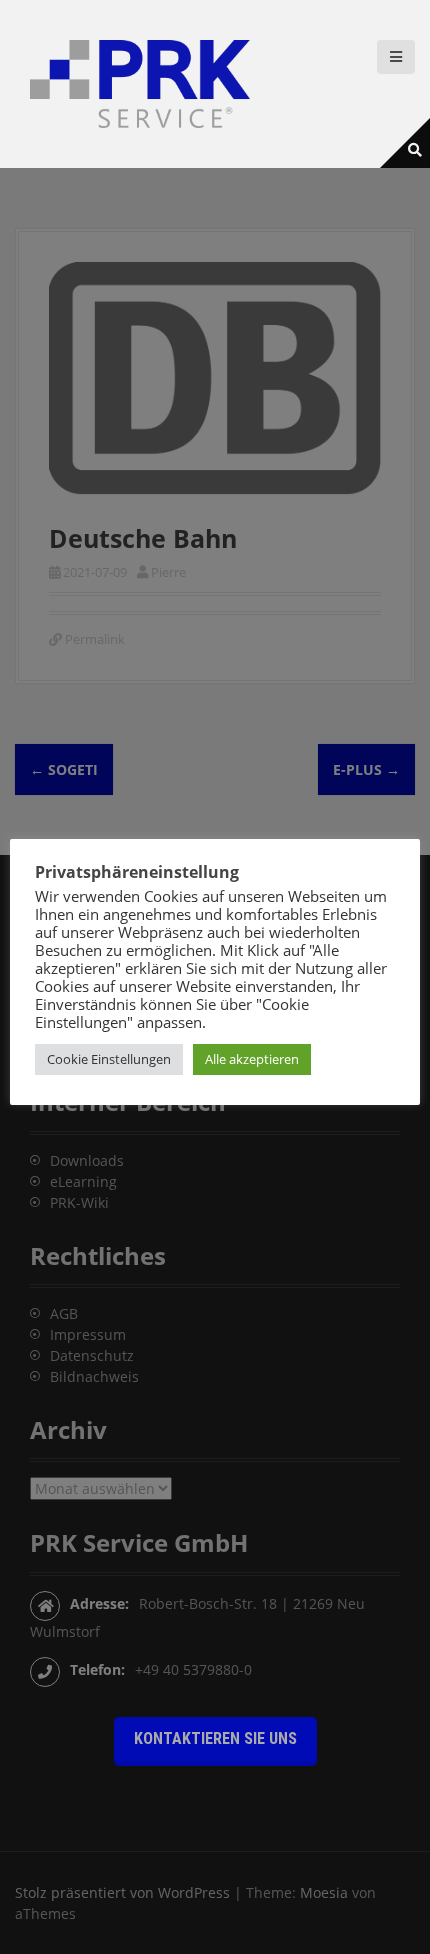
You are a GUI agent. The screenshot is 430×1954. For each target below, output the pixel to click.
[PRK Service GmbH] (140, 82)
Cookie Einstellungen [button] (109, 1059)
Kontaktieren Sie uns (215, 1738)
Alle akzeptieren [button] (252, 1059)
